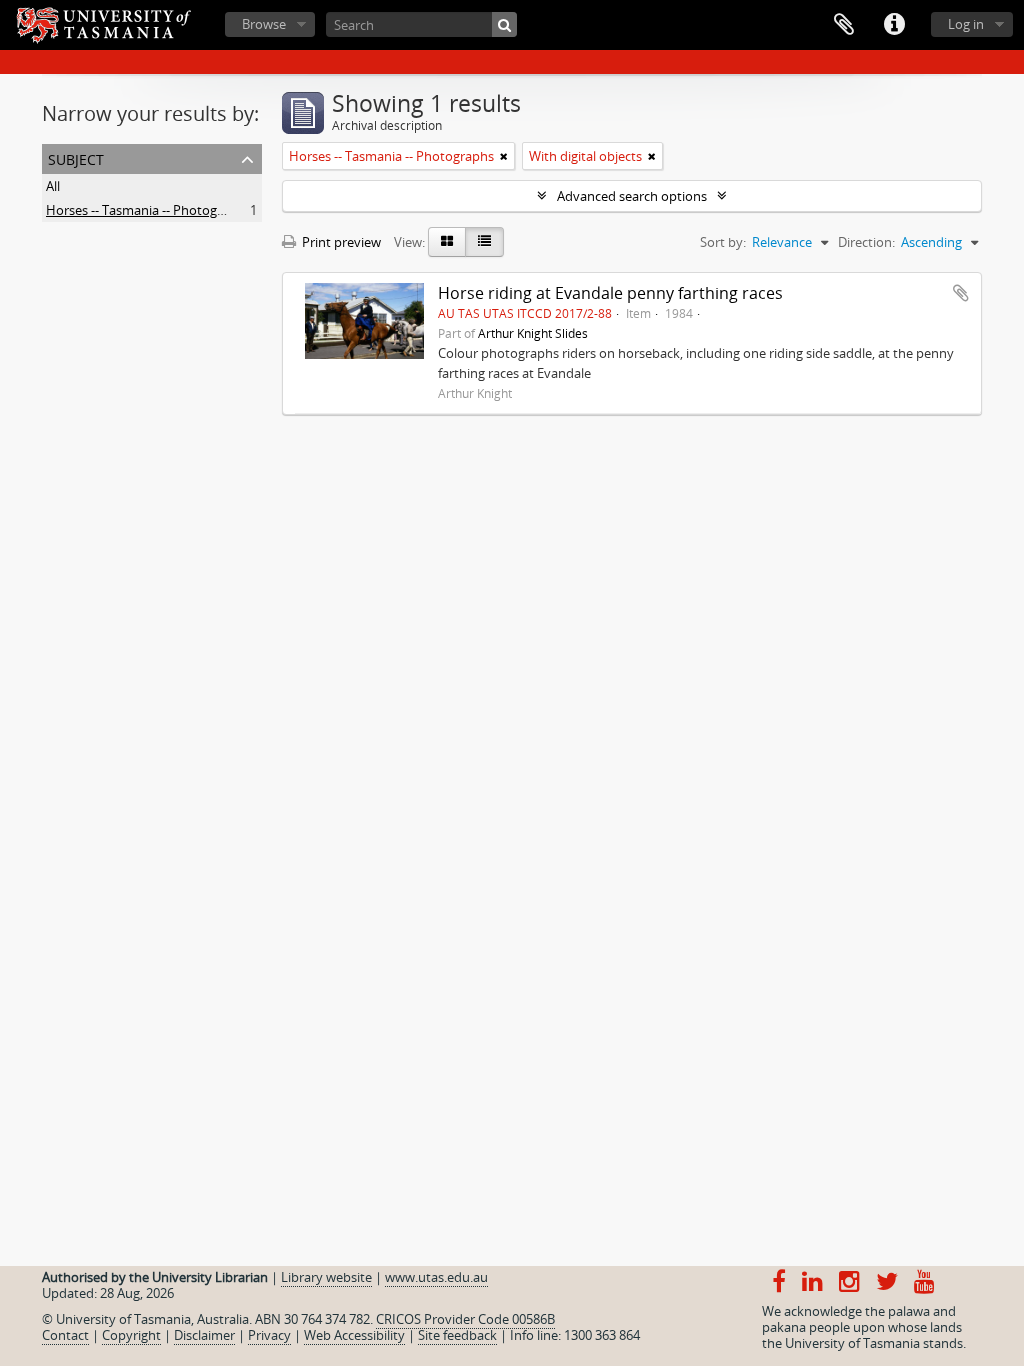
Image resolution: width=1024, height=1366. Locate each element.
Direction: (866, 242)
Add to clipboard (961, 293)
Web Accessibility (354, 1335)
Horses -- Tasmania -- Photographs (148, 210)
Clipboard (844, 25)
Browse (264, 24)
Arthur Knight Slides (533, 333)
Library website (326, 1277)
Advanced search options (632, 196)
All (53, 186)
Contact (65, 1335)
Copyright (131, 1335)
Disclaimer (204, 1335)
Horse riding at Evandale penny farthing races (610, 293)
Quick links (894, 25)
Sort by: (723, 242)
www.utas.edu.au (436, 1277)
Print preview (340, 242)
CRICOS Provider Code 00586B (465, 1319)
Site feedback (457, 1335)
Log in (966, 24)
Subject (76, 157)
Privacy (269, 1335)
